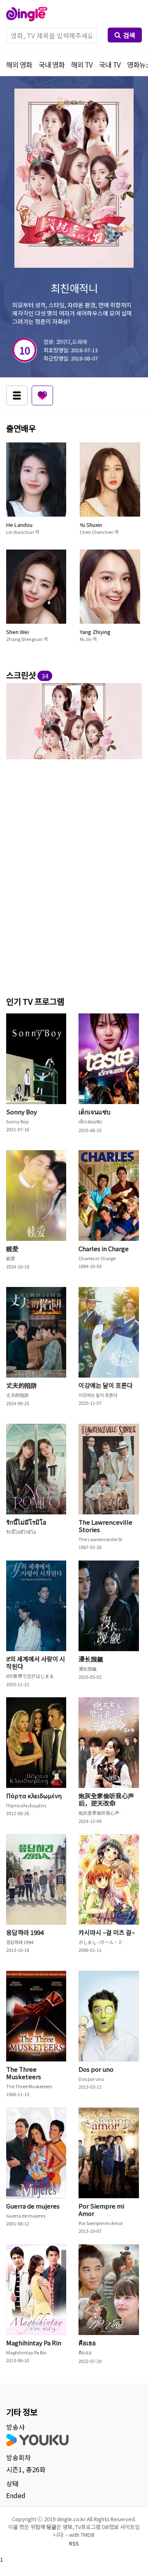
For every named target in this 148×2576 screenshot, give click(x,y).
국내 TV (110, 64)
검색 (129, 35)
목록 (17, 395)
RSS (74, 2543)
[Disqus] (74, 876)
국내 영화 (52, 64)
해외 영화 (19, 64)
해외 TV (82, 64)
